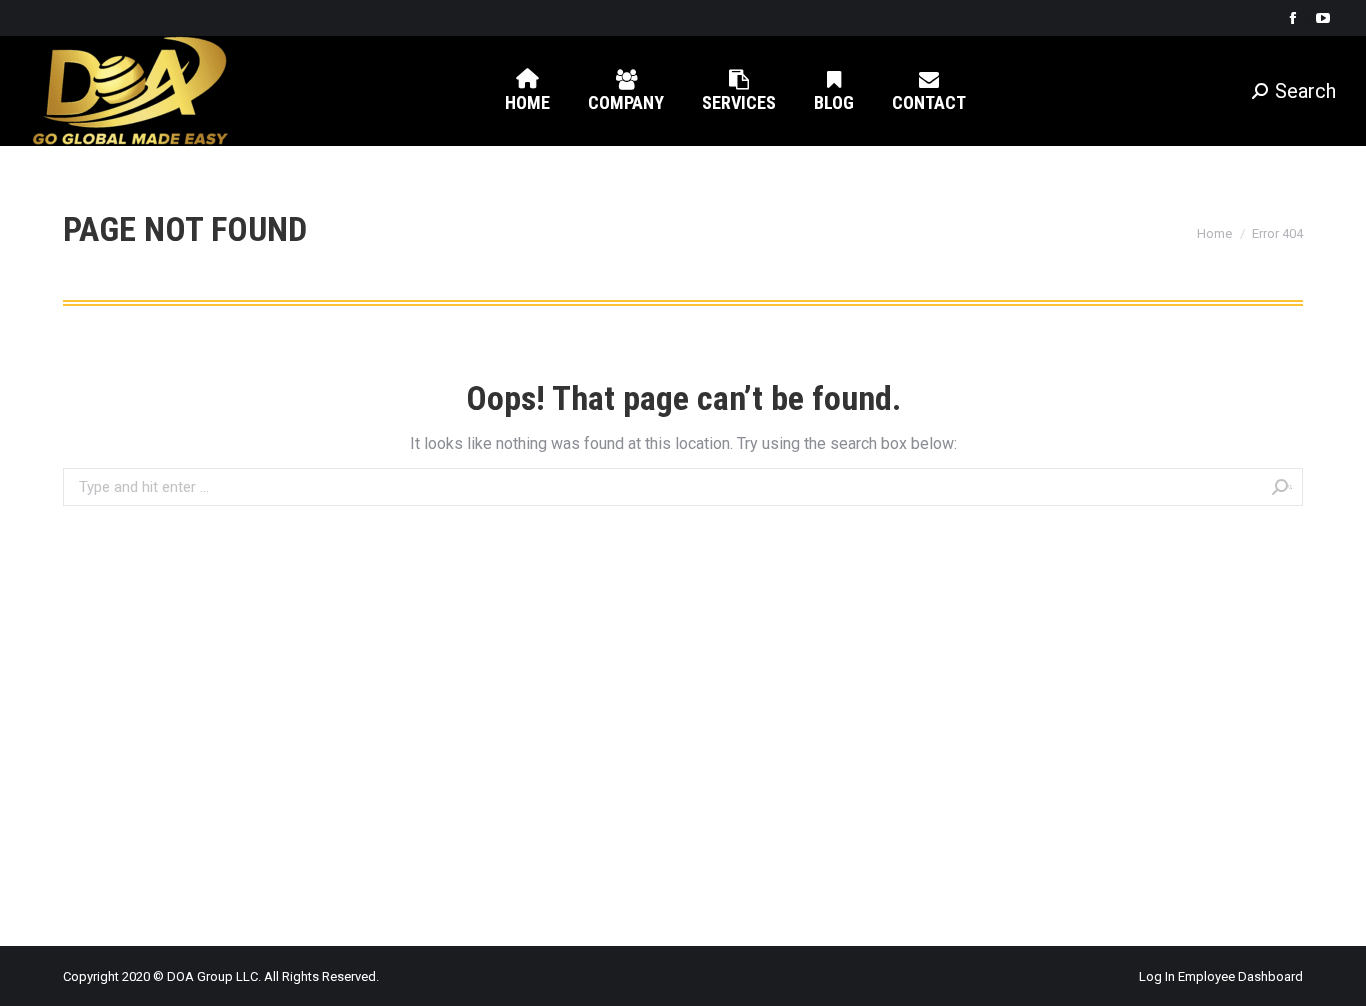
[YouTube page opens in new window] (1323, 18)
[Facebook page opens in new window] (1293, 18)
